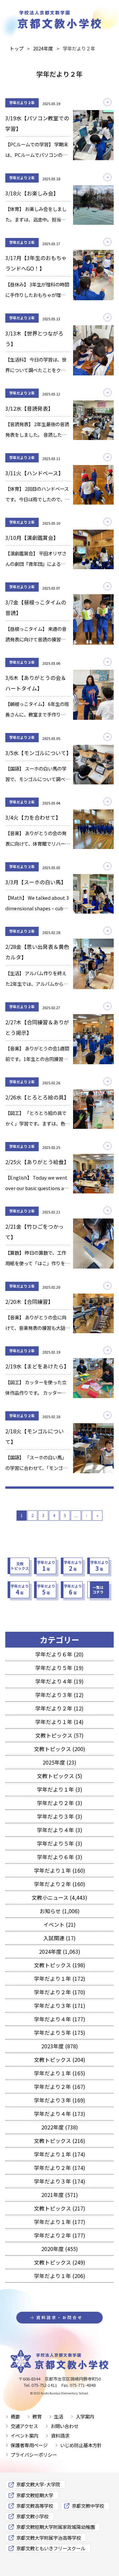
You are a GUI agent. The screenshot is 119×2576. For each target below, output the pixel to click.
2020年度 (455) (60, 2249)
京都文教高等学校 (35, 2506)
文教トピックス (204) (60, 2060)
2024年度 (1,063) (60, 1951)
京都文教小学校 (32, 2516)
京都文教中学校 (88, 2506)
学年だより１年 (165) (60, 2073)
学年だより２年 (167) (60, 2087)
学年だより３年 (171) (60, 2005)
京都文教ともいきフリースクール (51, 2548)
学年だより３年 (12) (59, 1695)
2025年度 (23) (59, 1762)
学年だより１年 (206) (60, 2276)
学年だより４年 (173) (60, 2114)
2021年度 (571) (60, 2195)
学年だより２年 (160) (60, 1884)
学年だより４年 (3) (60, 1830)
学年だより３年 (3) (60, 1816)
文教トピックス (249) (60, 2262)
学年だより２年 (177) (60, 2235)
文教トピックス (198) (60, 1965)
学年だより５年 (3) (60, 1843)
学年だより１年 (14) (59, 1722)
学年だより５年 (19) (59, 1668)
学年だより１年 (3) (60, 1789)
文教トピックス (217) (60, 2208)
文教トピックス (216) (60, 2141)
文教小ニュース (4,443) (59, 1897)
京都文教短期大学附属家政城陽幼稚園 (56, 2527)
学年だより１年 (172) (60, 1978)
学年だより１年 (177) (60, 2222)
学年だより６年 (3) (60, 1857)
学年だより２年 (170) (60, 1992)
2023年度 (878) (60, 2046)
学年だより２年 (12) (59, 1708)
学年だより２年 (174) (60, 2168)
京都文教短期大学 (35, 2495)
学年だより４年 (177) (60, 2019)
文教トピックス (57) (59, 1735)
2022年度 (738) (60, 2127)
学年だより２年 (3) (60, 1803)
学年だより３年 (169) (60, 2100)
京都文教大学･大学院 (38, 2484)
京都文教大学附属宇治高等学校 (49, 2538)
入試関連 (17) (59, 1938)
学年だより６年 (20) (59, 1654)
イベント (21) (59, 1924)
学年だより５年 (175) (60, 2033)
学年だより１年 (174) (60, 2154)
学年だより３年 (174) (60, 2181)
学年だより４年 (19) (59, 1681)
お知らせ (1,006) (60, 1911)
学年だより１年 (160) (60, 1870)
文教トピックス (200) (60, 1749)
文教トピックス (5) (60, 1776)
